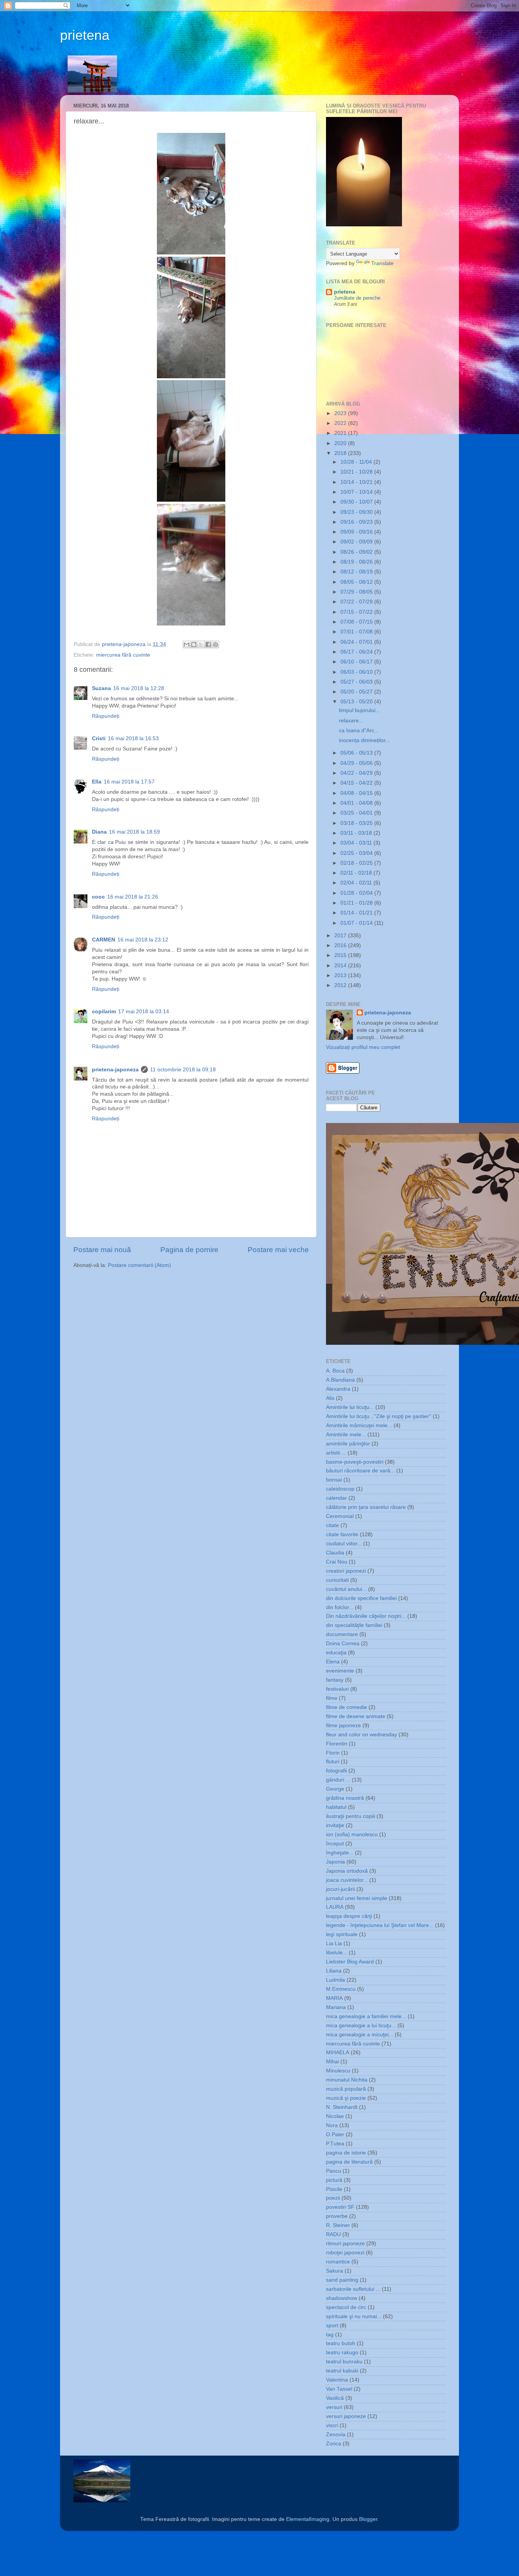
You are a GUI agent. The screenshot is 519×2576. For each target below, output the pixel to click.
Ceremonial (340, 1516)
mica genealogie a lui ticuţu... (361, 2026)
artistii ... (336, 1453)
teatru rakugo (342, 2353)
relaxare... (351, 721)
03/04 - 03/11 (357, 843)
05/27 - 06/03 (357, 682)
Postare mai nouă (102, 1250)
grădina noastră (345, 1798)
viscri (332, 2425)
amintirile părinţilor (348, 1444)
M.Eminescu (341, 1989)
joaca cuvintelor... (347, 1880)
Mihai (332, 2062)
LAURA (335, 1907)
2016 (341, 945)
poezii (333, 2198)
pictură (334, 2180)
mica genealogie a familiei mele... (366, 2016)
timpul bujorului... (359, 710)
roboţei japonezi (345, 2253)
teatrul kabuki (342, 2371)
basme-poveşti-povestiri (355, 1462)
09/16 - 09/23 (357, 522)
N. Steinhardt (342, 2107)
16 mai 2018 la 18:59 (134, 832)
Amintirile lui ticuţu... (350, 1407)
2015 (341, 955)
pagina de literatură (349, 2162)
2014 (341, 966)
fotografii (336, 1771)
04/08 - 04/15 (357, 793)
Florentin (337, 1744)
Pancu (334, 2171)
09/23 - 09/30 (357, 512)
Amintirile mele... (346, 1435)
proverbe (337, 2216)
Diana (99, 832)
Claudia (335, 1553)
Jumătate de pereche (357, 298)
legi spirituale (342, 1934)
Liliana (334, 1971)
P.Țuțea (335, 2144)
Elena (333, 1662)
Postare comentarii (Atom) (139, 1265)
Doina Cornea (343, 1643)
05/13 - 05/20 (357, 702)
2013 (341, 975)
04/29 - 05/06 (357, 763)
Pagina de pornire (189, 1250)
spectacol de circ (346, 2307)
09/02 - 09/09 (357, 542)
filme (332, 1698)
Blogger (368, 2519)
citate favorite (342, 1534)
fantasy (335, 1680)
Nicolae (335, 2116)
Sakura (335, 2271)
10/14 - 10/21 (357, 482)
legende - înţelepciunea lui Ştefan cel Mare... (380, 1925)
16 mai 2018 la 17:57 (129, 782)
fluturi (333, 1762)
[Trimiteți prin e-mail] (187, 644)
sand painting (342, 2280)
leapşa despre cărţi (349, 1916)
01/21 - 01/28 (357, 903)
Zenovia (336, 2435)
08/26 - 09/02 (357, 552)
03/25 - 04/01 (357, 813)
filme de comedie (347, 1707)
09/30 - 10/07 (357, 502)
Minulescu (338, 2071)
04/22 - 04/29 (357, 773)
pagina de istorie (346, 2153)
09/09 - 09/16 (357, 532)
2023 (341, 413)
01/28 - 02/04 (357, 893)
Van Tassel (339, 2389)
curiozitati (337, 1580)
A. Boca (335, 1371)
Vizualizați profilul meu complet (363, 1047)
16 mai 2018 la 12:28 (139, 688)
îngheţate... (340, 1853)
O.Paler (335, 2135)
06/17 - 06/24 (357, 652)
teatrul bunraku (344, 2362)
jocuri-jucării (340, 1889)
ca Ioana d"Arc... (359, 730)
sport (332, 2326)
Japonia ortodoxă (347, 1871)
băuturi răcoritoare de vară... (360, 1471)
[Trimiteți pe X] (201, 644)
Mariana (336, 2007)
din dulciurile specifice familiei (361, 1598)
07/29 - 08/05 (357, 592)
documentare (342, 1634)
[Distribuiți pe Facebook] (208, 644)
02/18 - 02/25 (357, 863)
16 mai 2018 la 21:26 (133, 897)
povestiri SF (340, 2207)
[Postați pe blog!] (194, 644)
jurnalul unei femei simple (357, 1898)
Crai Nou (337, 1562)
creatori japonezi (346, 1571)
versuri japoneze (346, 2416)
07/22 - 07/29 (357, 602)
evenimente (340, 1671)
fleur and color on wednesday (362, 1735)
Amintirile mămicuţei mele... (359, 1425)
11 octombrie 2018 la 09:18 (183, 1070)
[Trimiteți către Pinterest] (215, 644)
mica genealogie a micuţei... (360, 2035)
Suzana (101, 688)
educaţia (336, 1653)
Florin (333, 1753)
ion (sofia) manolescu (352, 1834)
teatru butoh (341, 2343)
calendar (336, 1498)
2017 (341, 936)
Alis (330, 1398)
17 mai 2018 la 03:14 (144, 1012)
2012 (341, 985)
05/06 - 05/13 (357, 753)
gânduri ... (338, 1780)
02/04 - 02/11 (357, 883)
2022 (341, 423)
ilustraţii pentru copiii (350, 1816)
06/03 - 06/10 (357, 672)
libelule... (337, 1953)
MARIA (334, 1998)
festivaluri (337, 1689)
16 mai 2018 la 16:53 (133, 738)
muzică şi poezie (346, 2098)
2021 (341, 433)
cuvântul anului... (346, 1589)
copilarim (104, 1012)
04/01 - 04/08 (357, 803)
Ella (97, 782)
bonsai (334, 1480)
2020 (341, 443)
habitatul (336, 1807)
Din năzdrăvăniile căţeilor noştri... (366, 1616)
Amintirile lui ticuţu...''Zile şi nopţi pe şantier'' (379, 1416)
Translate (382, 263)
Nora (332, 2125)
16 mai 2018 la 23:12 (143, 940)
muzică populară (346, 2089)
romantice (338, 2262)
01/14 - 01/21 (357, 913)
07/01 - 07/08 (357, 632)
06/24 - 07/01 (357, 642)
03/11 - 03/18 (357, 833)
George (335, 1789)
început (335, 1844)
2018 (341, 453)
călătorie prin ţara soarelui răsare (366, 1507)
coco (98, 897)
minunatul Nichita (347, 2080)
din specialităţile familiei (354, 1625)
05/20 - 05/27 (357, 692)
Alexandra (338, 1389)
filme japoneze (343, 1725)
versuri (334, 2407)
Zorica (334, 2444)
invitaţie (335, 1825)
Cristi (99, 738)
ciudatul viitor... (344, 1544)
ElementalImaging (308, 2519)
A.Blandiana (340, 1380)
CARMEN (104, 940)
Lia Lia (334, 1943)
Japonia (335, 1862)
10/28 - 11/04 (357, 462)
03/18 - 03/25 (357, 823)
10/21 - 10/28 (357, 472)
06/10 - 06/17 (357, 662)
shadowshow (342, 2298)
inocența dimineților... (364, 740)
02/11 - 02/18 (357, 873)
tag (330, 2335)
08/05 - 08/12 (357, 582)
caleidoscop (340, 1489)
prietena (85, 35)
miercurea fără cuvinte (123, 655)
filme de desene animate (356, 1716)
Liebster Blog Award (350, 1962)
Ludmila (335, 1980)
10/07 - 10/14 (357, 492)
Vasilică (335, 2398)
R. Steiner (338, 2225)
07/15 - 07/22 (357, 612)
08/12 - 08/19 (357, 572)
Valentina (337, 2380)
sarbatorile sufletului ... (353, 2289)
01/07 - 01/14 (357, 923)
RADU (333, 2234)
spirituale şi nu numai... (354, 2316)
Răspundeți (106, 716)
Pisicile (334, 2189)
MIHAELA (338, 2052)
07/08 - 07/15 (357, 622)
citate (332, 1525)
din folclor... (340, 1607)
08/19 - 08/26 (357, 562)
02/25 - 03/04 (357, 853)
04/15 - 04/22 (357, 783)
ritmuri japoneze (345, 2244)
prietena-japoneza (115, 1070)
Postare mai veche (278, 1250)
